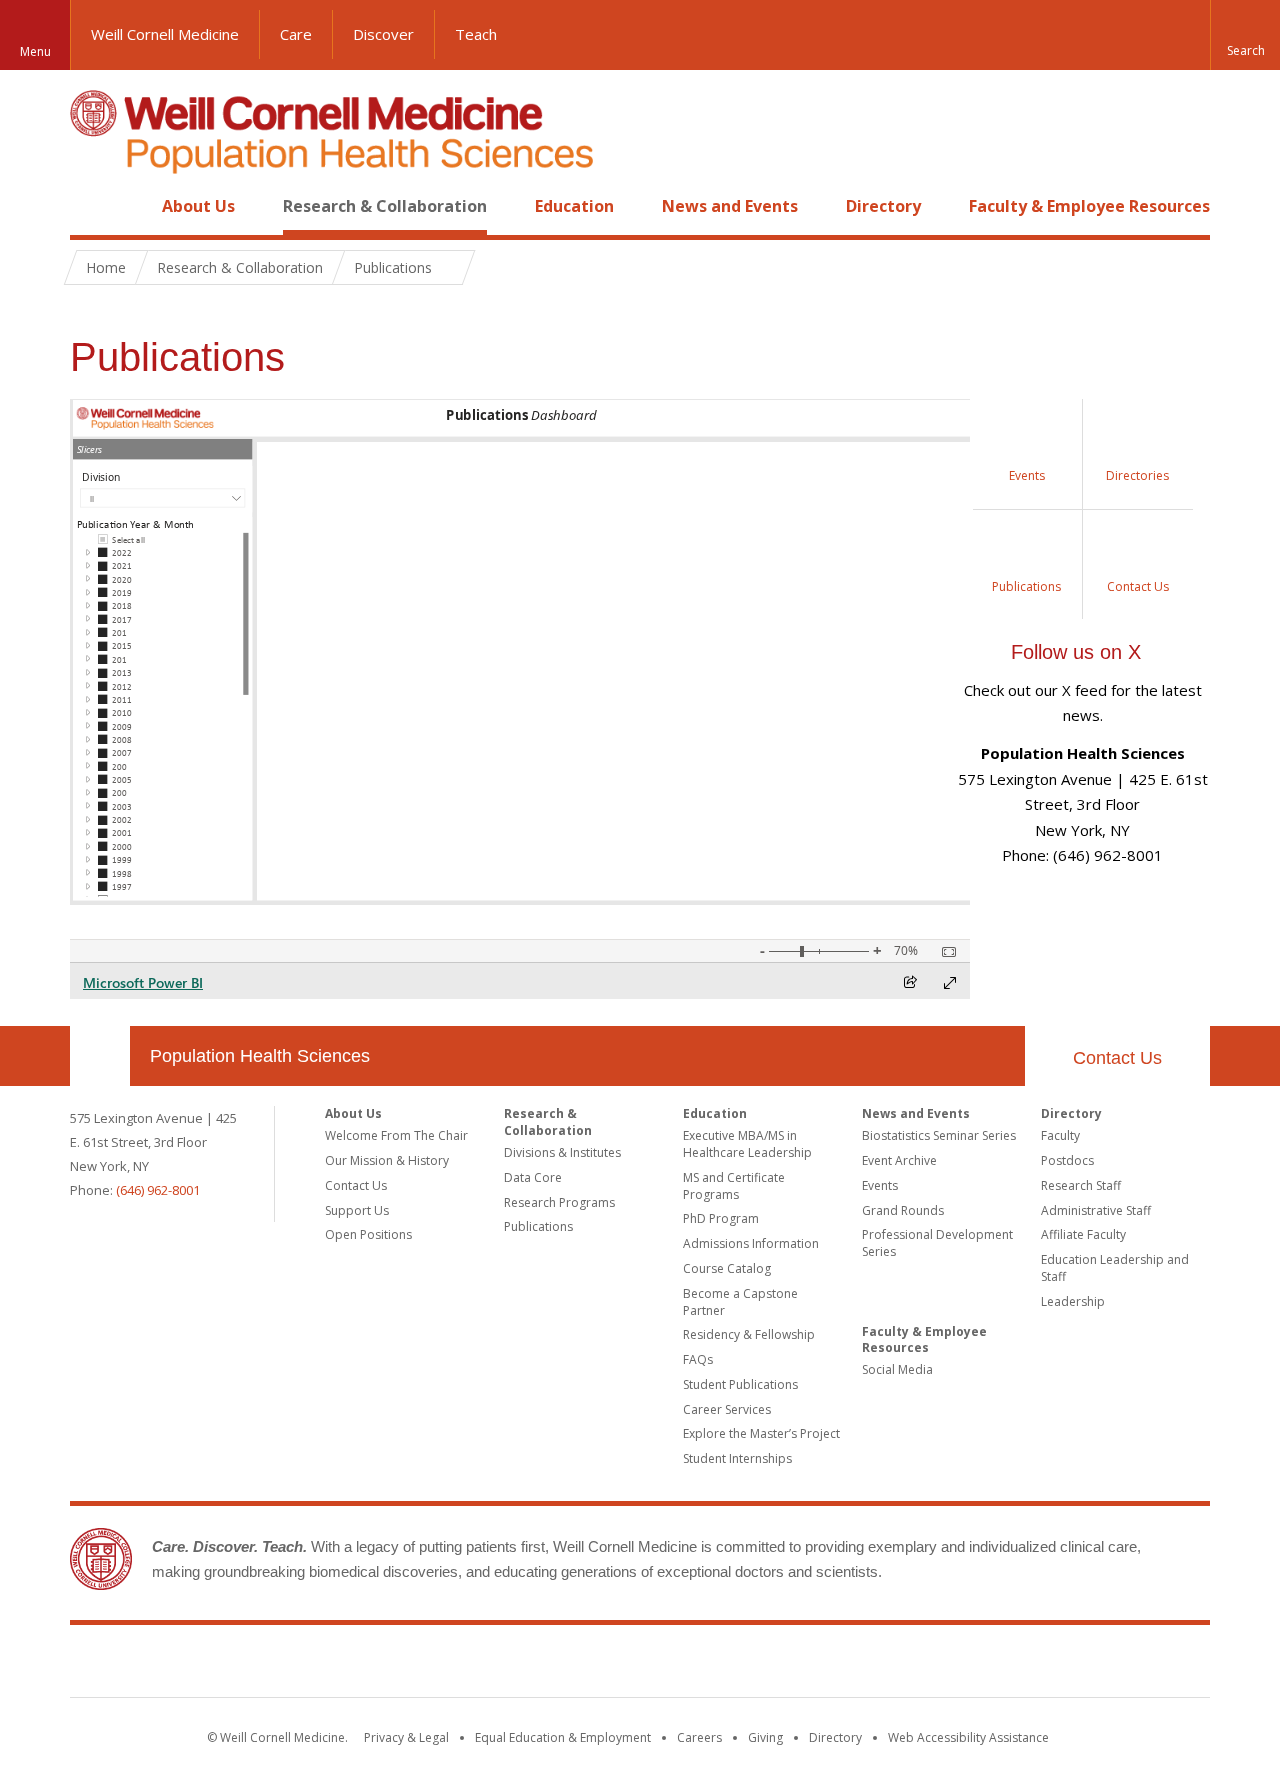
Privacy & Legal (406, 1737)
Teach (476, 34)
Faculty (1060, 1135)
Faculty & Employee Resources (1089, 206)
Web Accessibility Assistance (968, 1737)
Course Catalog (727, 1268)
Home (92, 206)
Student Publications (740, 1384)
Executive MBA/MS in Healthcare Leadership (747, 1144)
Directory (883, 206)
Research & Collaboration (385, 206)
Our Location (100, 1056)
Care (296, 34)
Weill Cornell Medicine (165, 34)
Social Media (897, 1369)
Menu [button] (35, 51)
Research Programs (559, 1202)
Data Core (533, 1177)
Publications (538, 1226)
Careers (699, 1737)
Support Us (357, 1210)
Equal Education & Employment (563, 1737)
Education (574, 206)
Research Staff (1081, 1185)
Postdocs (1067, 1160)
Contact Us (1117, 1058)
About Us (198, 206)
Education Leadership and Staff (1115, 1268)
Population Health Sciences (260, 1056)
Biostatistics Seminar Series (939, 1135)
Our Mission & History (387, 1160)
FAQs (698, 1359)
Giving (765, 1737)
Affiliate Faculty (1083, 1234)
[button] (1245, 35)
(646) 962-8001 (158, 1190)
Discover (383, 34)
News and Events (730, 206)
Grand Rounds (903, 1210)
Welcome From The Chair (396, 1135)
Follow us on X (1076, 652)
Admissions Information (751, 1243)
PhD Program (721, 1218)
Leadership (1073, 1301)
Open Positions (368, 1234)
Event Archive (899, 1160)
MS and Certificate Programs (734, 1186)
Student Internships (737, 1458)
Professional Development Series (937, 1243)
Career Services (727, 1409)
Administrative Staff (1096, 1210)
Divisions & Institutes (562, 1152)
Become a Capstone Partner (740, 1302)
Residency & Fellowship (749, 1334)
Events (880, 1185)
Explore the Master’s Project (761, 1433)
